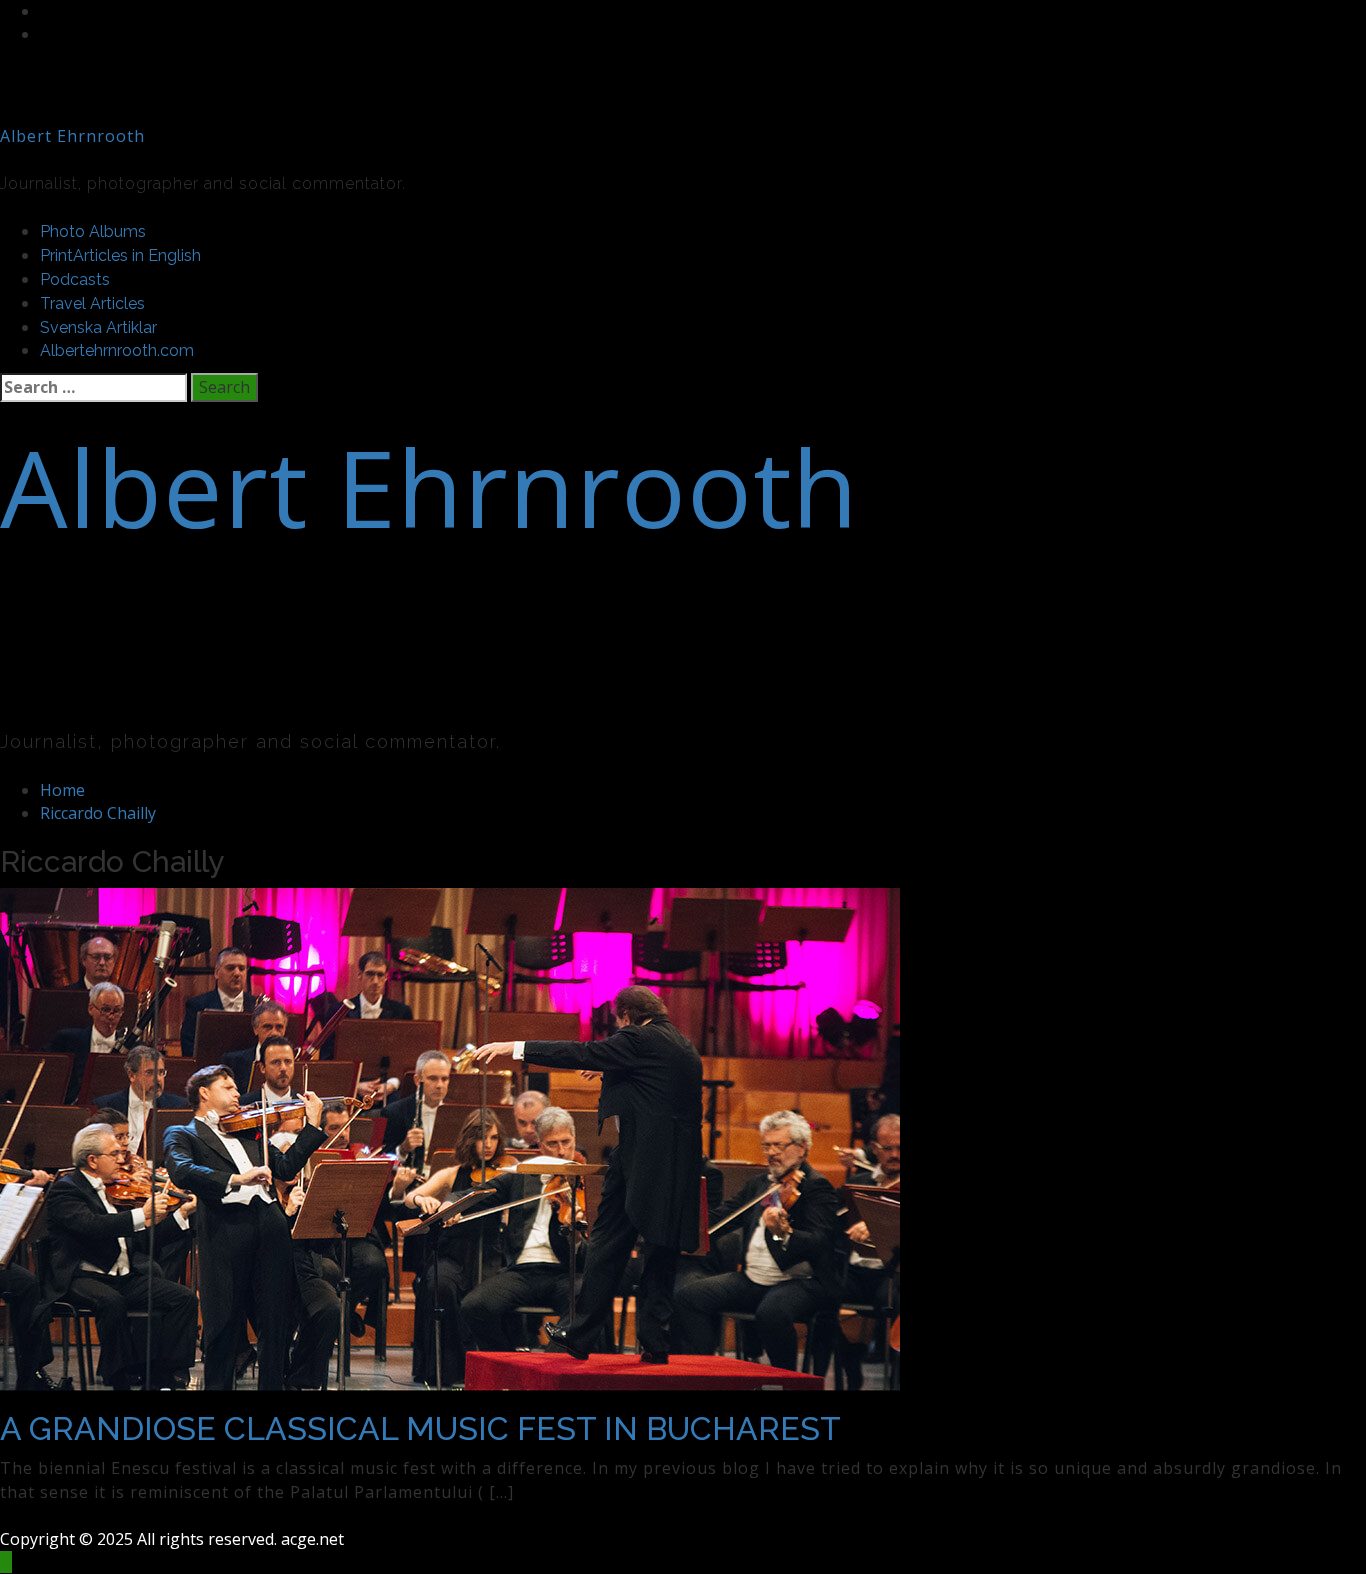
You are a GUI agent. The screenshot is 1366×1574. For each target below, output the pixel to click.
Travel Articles (92, 303)
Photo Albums (93, 231)
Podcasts (75, 279)
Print (120, 255)
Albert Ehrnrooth (72, 136)
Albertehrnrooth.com (117, 350)
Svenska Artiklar (98, 327)
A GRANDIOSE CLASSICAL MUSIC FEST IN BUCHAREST (420, 1428)
